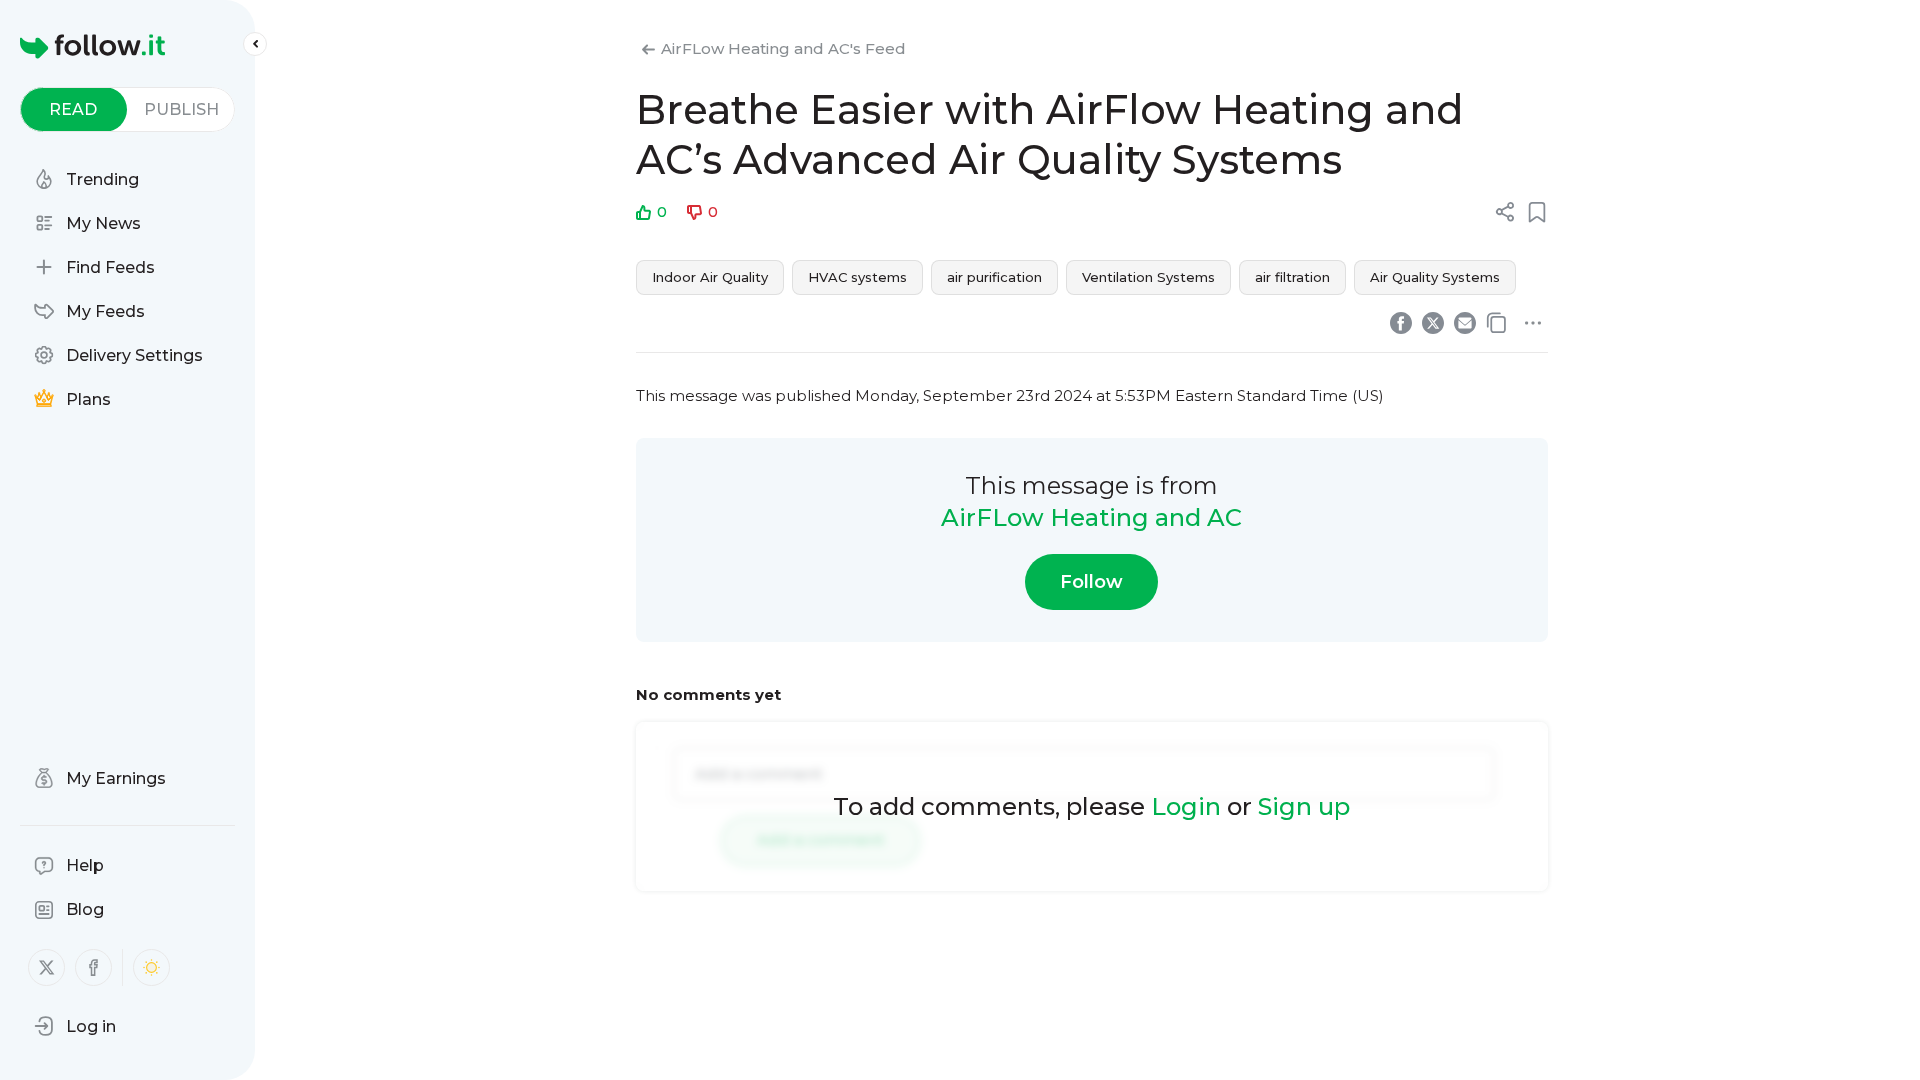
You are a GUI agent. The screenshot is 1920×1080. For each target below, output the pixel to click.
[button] (75, 1026)
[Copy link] (1497, 323)
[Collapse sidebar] (255, 44)
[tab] (73, 109)
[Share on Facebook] (1401, 323)
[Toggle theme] (151, 967)
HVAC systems (857, 277)
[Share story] (1505, 212)
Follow (1091, 582)
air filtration (1292, 277)
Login (1186, 806)
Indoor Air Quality (710, 277)
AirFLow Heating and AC (1091, 517)
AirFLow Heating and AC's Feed (783, 48)
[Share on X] (1433, 323)
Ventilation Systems (1148, 277)
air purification (994, 277)
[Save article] (1537, 212)
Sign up (1304, 806)
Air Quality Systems (1435, 277)
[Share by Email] (1465, 323)
